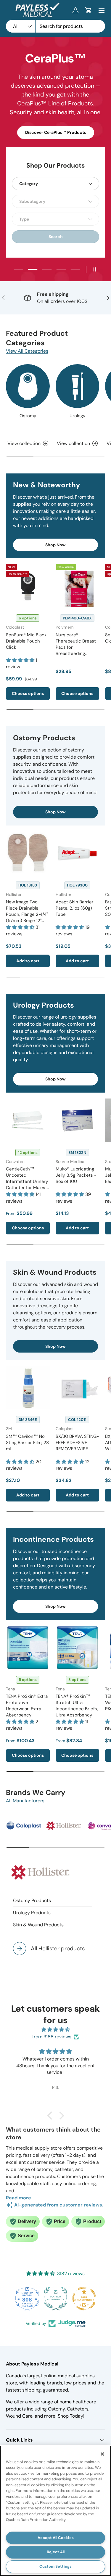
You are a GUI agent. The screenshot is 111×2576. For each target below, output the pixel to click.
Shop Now (55, 545)
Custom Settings (55, 2566)
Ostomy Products (32, 1900)
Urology (77, 416)
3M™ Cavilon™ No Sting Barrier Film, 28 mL (27, 1443)
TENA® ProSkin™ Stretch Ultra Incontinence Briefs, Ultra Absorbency (77, 1706)
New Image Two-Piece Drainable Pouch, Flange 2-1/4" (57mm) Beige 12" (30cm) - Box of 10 (27, 914)
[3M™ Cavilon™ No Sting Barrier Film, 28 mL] (28, 1387)
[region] (55, 2511)
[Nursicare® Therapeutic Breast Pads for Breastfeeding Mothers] (78, 586)
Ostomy (28, 416)
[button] (89, 10)
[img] (55, 2030)
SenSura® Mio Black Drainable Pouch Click (26, 641)
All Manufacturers (25, 1801)
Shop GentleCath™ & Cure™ (55, 118)
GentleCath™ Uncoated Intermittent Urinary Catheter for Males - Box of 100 (27, 1181)
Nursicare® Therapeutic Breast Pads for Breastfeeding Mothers (76, 647)
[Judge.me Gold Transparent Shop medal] (84, 2299)
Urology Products (32, 1913)
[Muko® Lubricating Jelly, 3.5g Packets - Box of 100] (78, 1120)
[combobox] (55, 26)
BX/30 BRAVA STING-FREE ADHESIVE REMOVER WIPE (77, 1443)
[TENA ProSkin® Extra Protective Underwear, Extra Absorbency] (28, 1648)
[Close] (102, 2454)
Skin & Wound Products (38, 1925)
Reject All (56, 2552)
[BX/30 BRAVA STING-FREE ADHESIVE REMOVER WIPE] (78, 1387)
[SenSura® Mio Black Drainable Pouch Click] (28, 586)
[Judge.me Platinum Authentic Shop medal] (56, 2299)
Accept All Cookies (56, 2538)
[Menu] (102, 10)
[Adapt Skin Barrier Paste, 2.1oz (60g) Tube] (78, 853)
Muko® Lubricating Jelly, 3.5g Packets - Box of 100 (76, 1175)
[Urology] (78, 386)
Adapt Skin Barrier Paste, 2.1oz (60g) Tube (75, 908)
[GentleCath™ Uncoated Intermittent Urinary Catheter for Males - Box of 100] (28, 1120)
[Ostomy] (28, 386)
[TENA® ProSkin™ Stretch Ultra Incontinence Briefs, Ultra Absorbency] (78, 1648)
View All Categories (27, 351)
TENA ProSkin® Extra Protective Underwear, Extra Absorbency (27, 1706)
